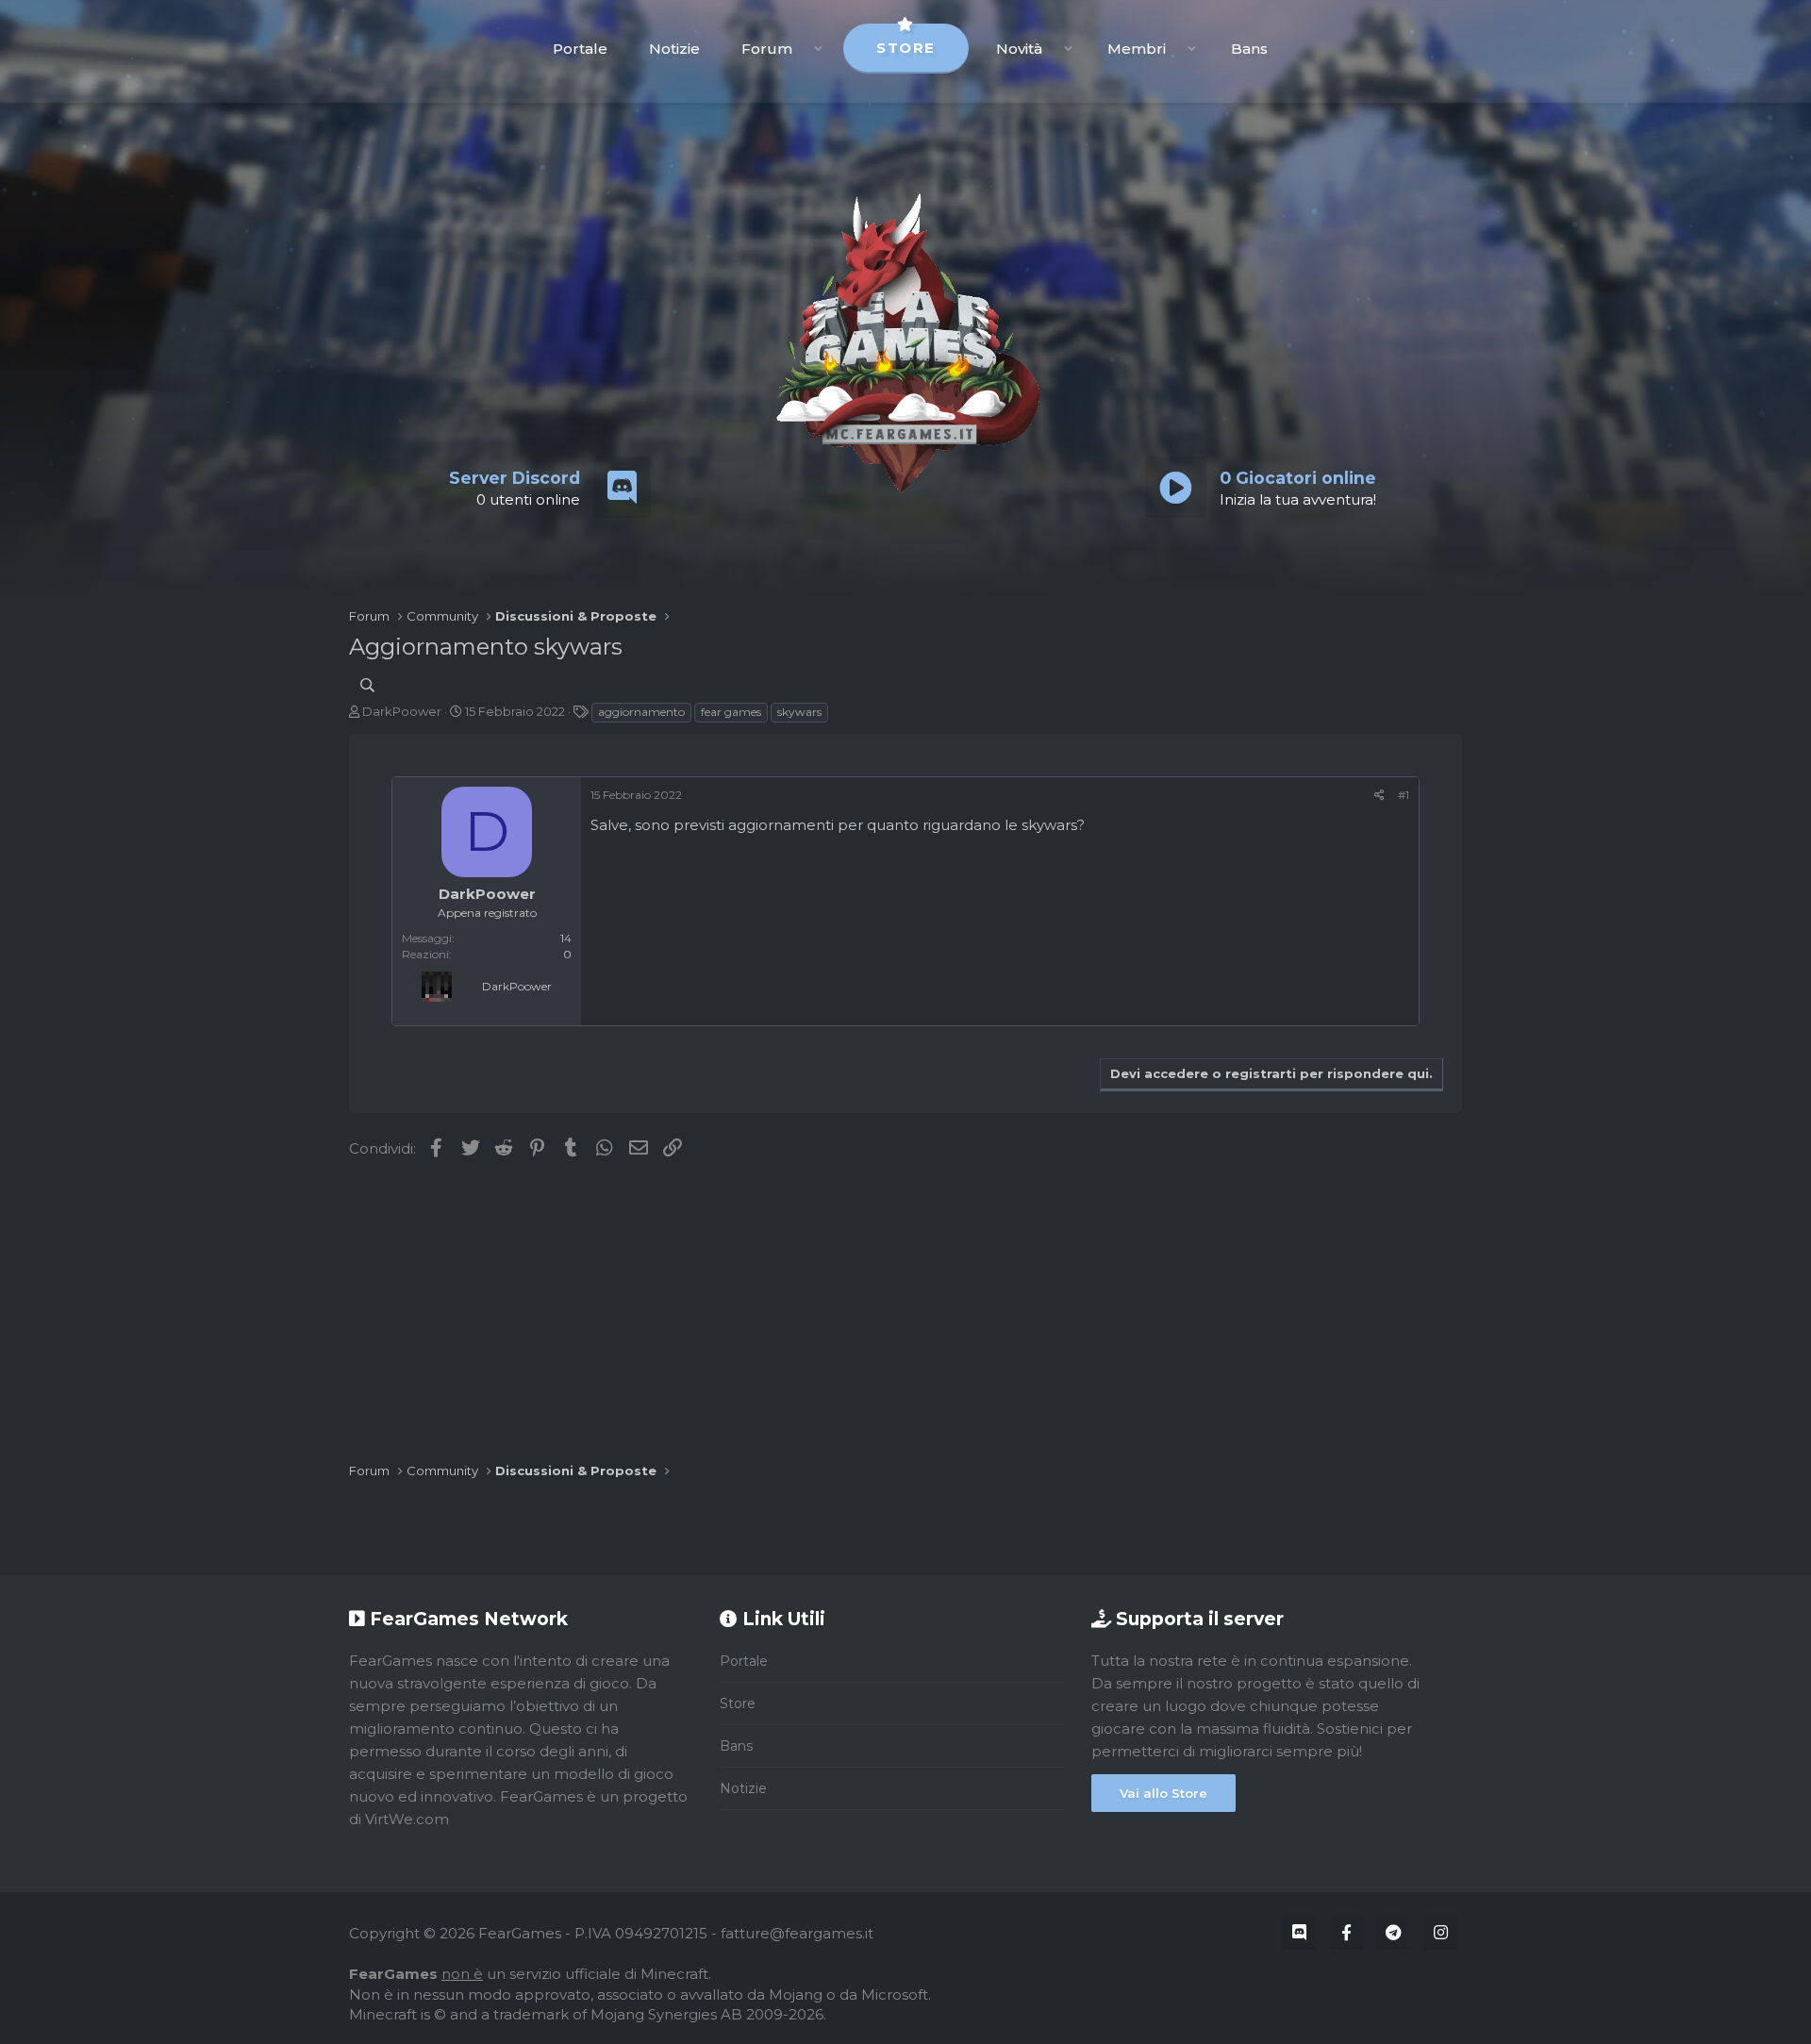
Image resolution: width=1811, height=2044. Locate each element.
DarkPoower (402, 711)
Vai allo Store (1163, 1793)
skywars (799, 712)
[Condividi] (1379, 795)
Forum (767, 49)
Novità (1019, 49)
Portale (580, 49)
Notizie (674, 49)
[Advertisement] (905, 1311)
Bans (1249, 49)
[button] (818, 49)
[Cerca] (367, 685)
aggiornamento (641, 712)
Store (906, 48)
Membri (1137, 49)
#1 (1404, 795)
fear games (731, 712)
